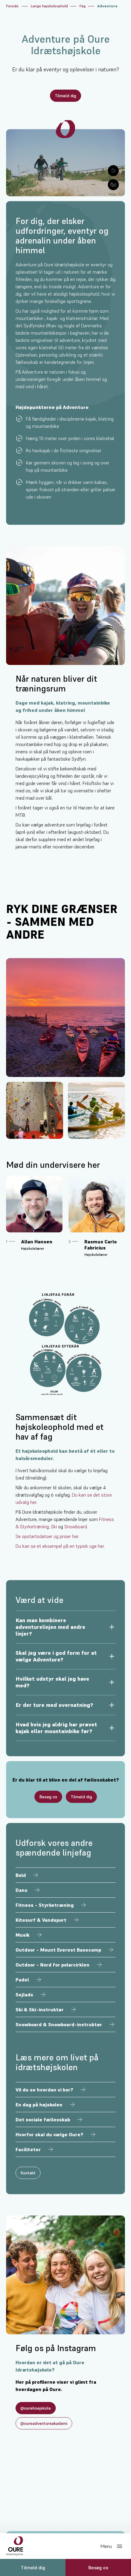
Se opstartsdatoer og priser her (47, 1536)
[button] (65, 1627)
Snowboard (76, 1526)
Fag (83, 6)
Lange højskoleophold (49, 6)
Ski (54, 1526)
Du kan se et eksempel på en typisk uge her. (60, 1546)
